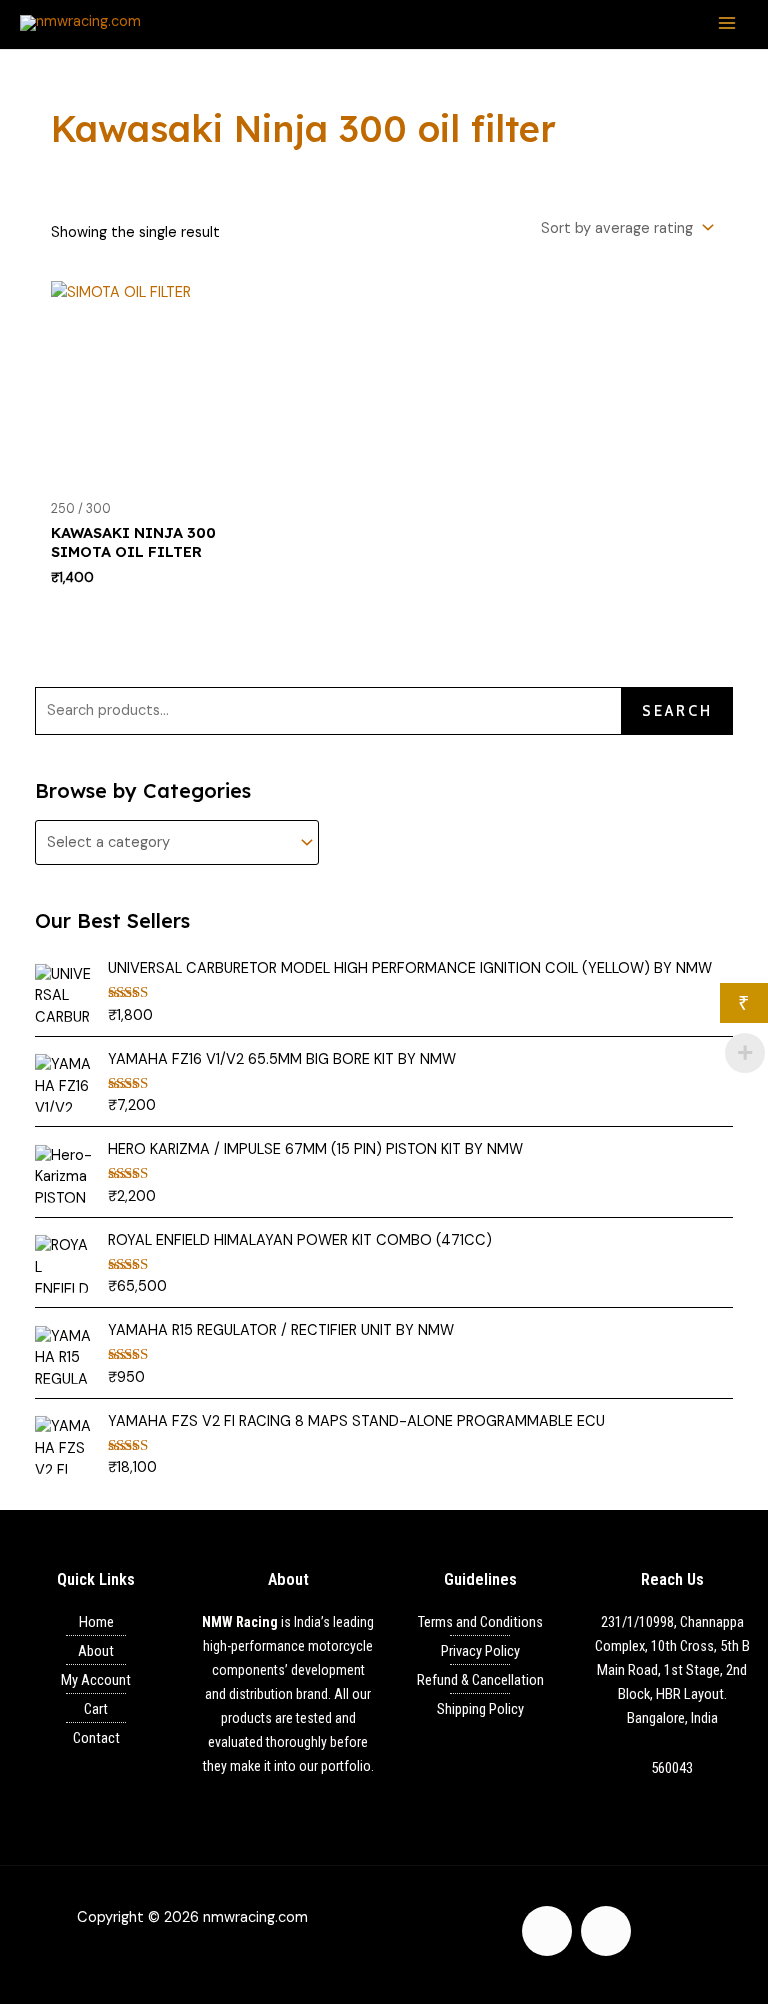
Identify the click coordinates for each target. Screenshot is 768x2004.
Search (677, 711)
